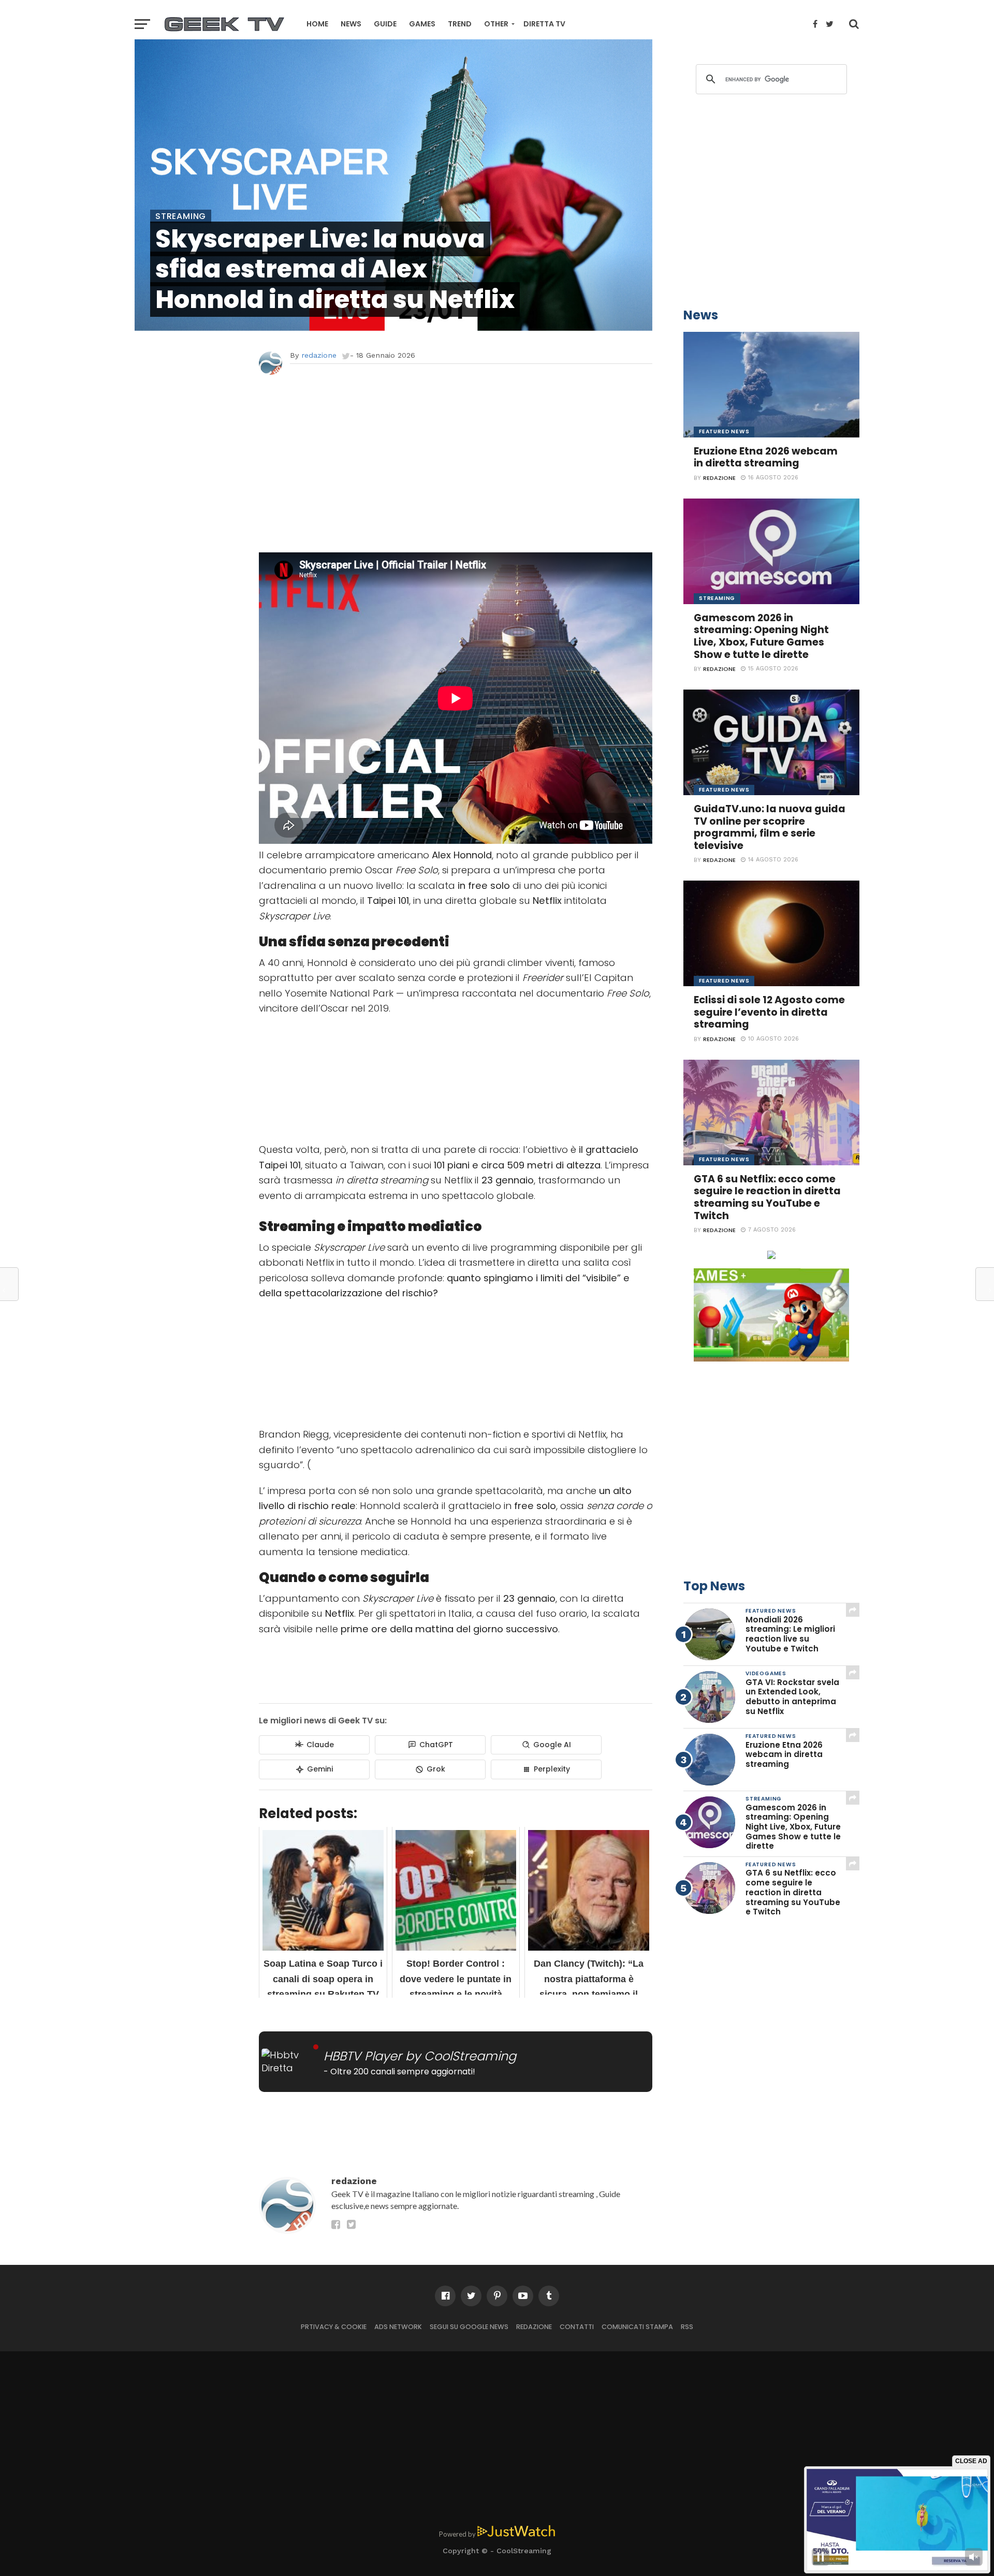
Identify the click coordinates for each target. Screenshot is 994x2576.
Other (496, 24)
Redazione (534, 2327)
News (351, 24)
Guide (385, 24)
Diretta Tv (544, 24)
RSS (687, 2327)
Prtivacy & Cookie (334, 2327)
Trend (460, 24)
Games (422, 24)
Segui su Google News (469, 2327)
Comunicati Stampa (637, 2327)
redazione (319, 355)
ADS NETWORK (398, 2327)
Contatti (577, 2327)
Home (317, 24)
